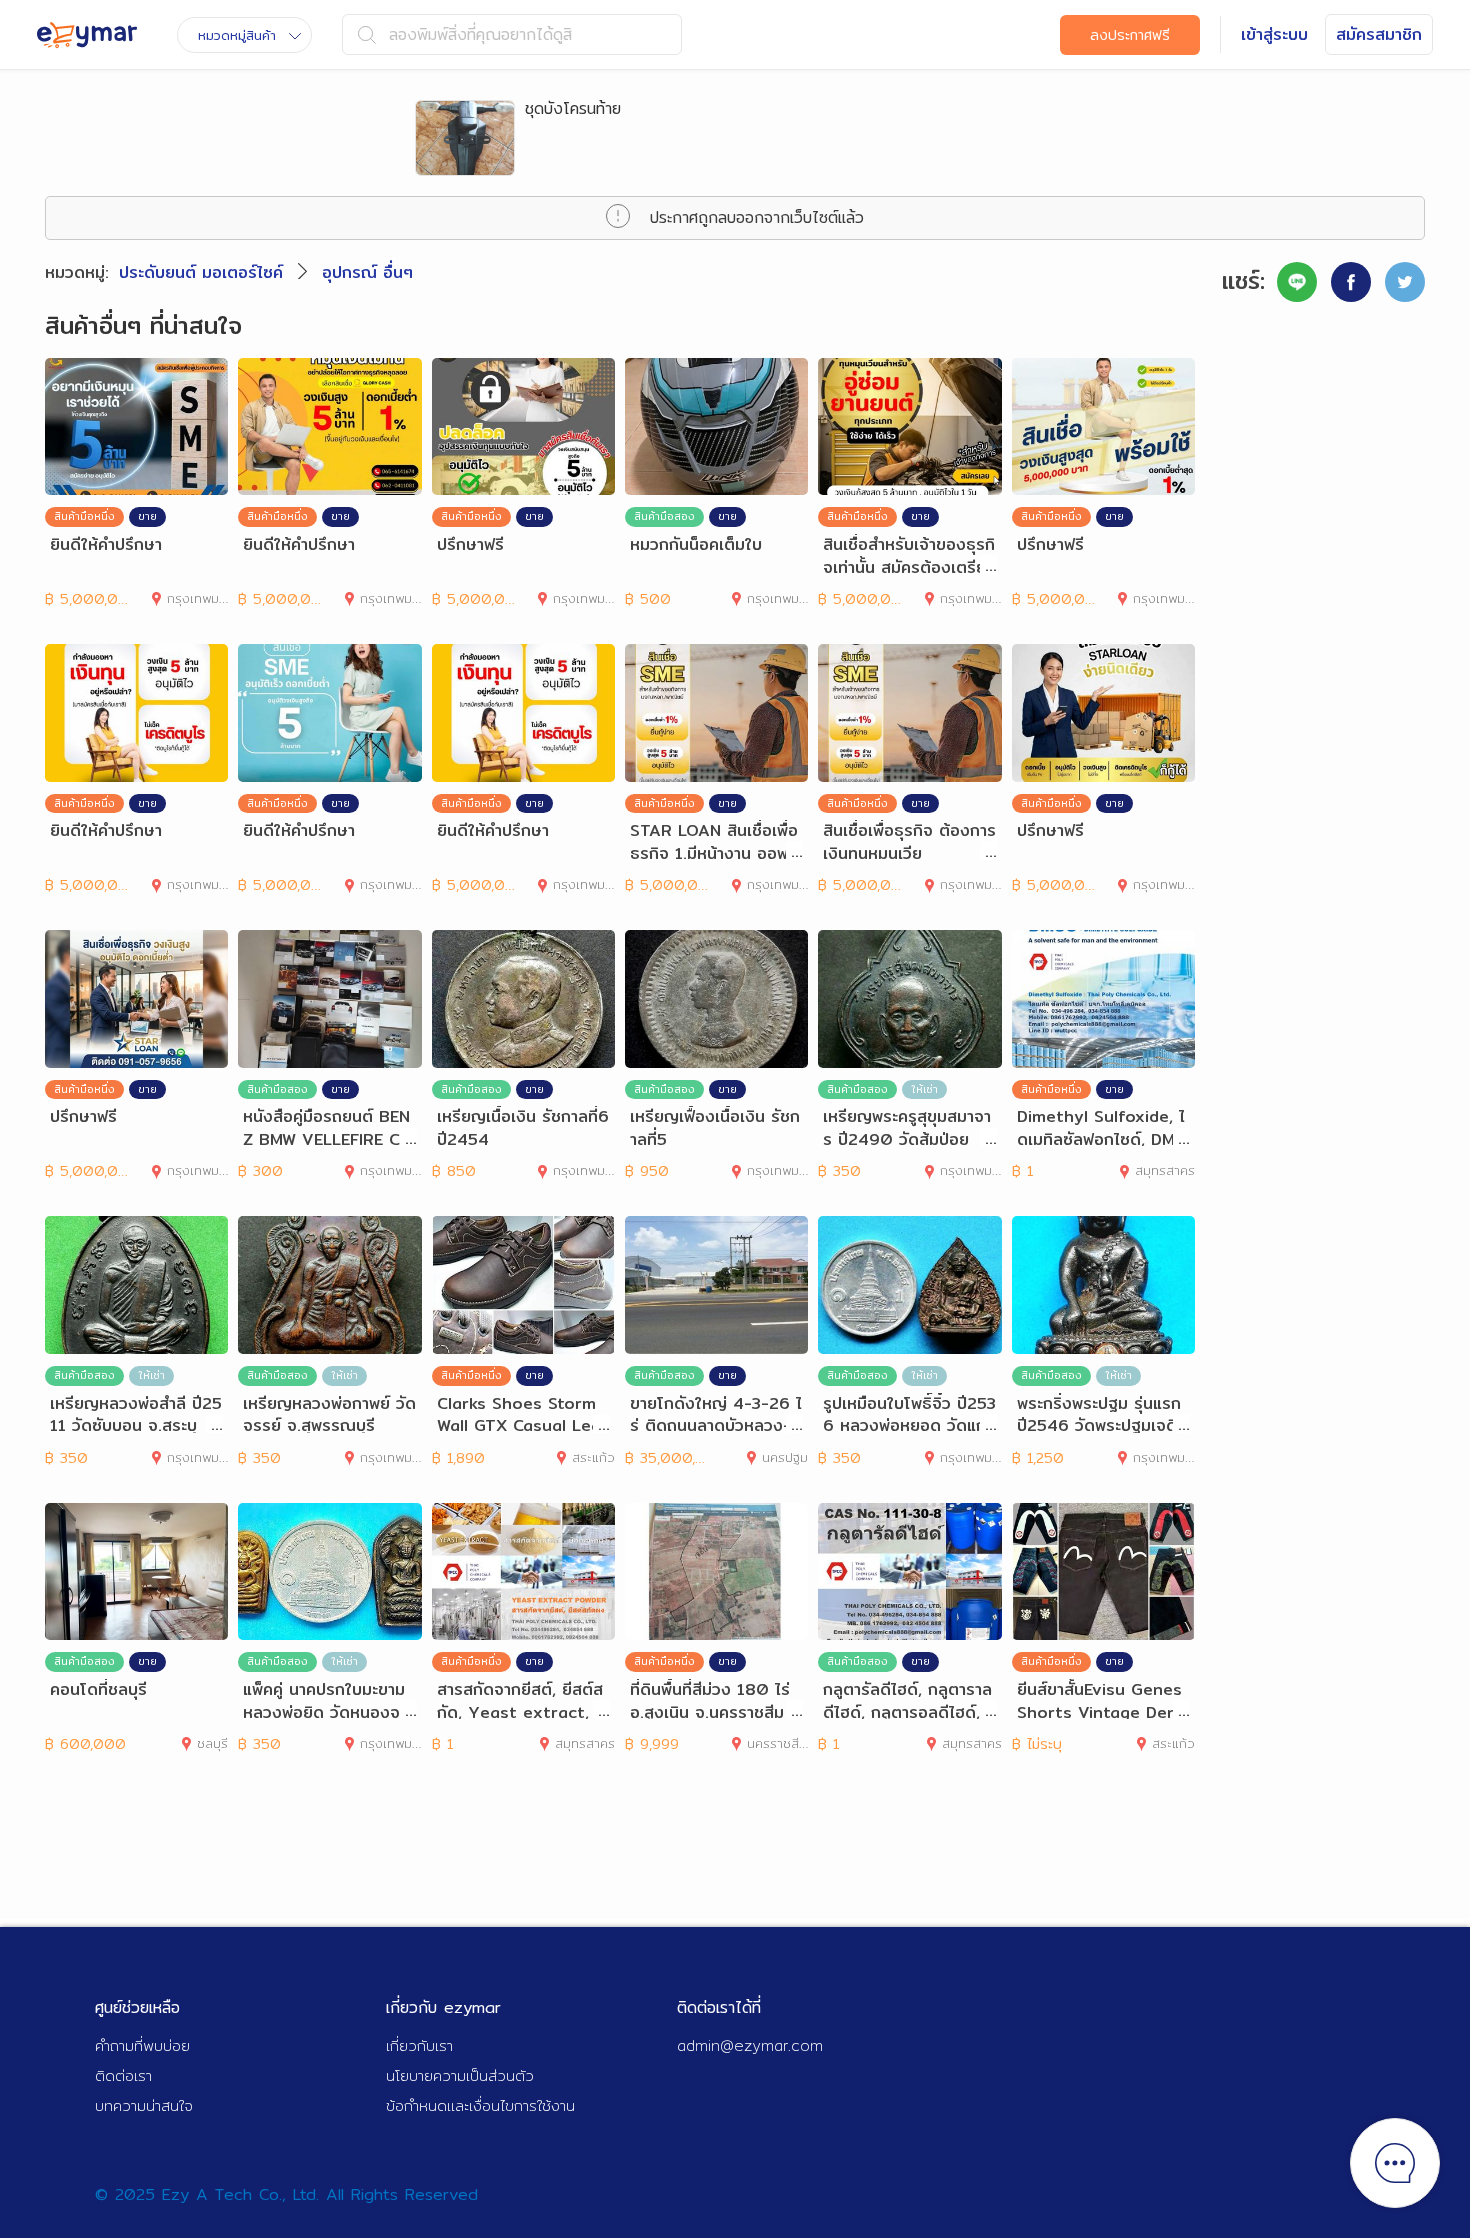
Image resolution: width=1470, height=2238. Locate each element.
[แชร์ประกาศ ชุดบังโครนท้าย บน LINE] (1297, 282)
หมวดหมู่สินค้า (237, 35)
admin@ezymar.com (750, 2045)
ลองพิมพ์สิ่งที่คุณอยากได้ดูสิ (480, 34)
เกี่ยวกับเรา (419, 2045)
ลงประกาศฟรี (1130, 35)
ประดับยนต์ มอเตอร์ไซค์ (201, 272)
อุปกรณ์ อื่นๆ (367, 272)
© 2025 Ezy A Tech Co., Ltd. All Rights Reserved (286, 2194)
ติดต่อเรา (123, 2075)
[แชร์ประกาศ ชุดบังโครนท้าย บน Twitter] (1405, 282)
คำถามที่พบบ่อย (142, 2045)
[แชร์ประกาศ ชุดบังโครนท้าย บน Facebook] (1351, 282)
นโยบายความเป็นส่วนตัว (460, 2075)
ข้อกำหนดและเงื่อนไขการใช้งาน (480, 2105)
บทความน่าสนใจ (144, 2105)
